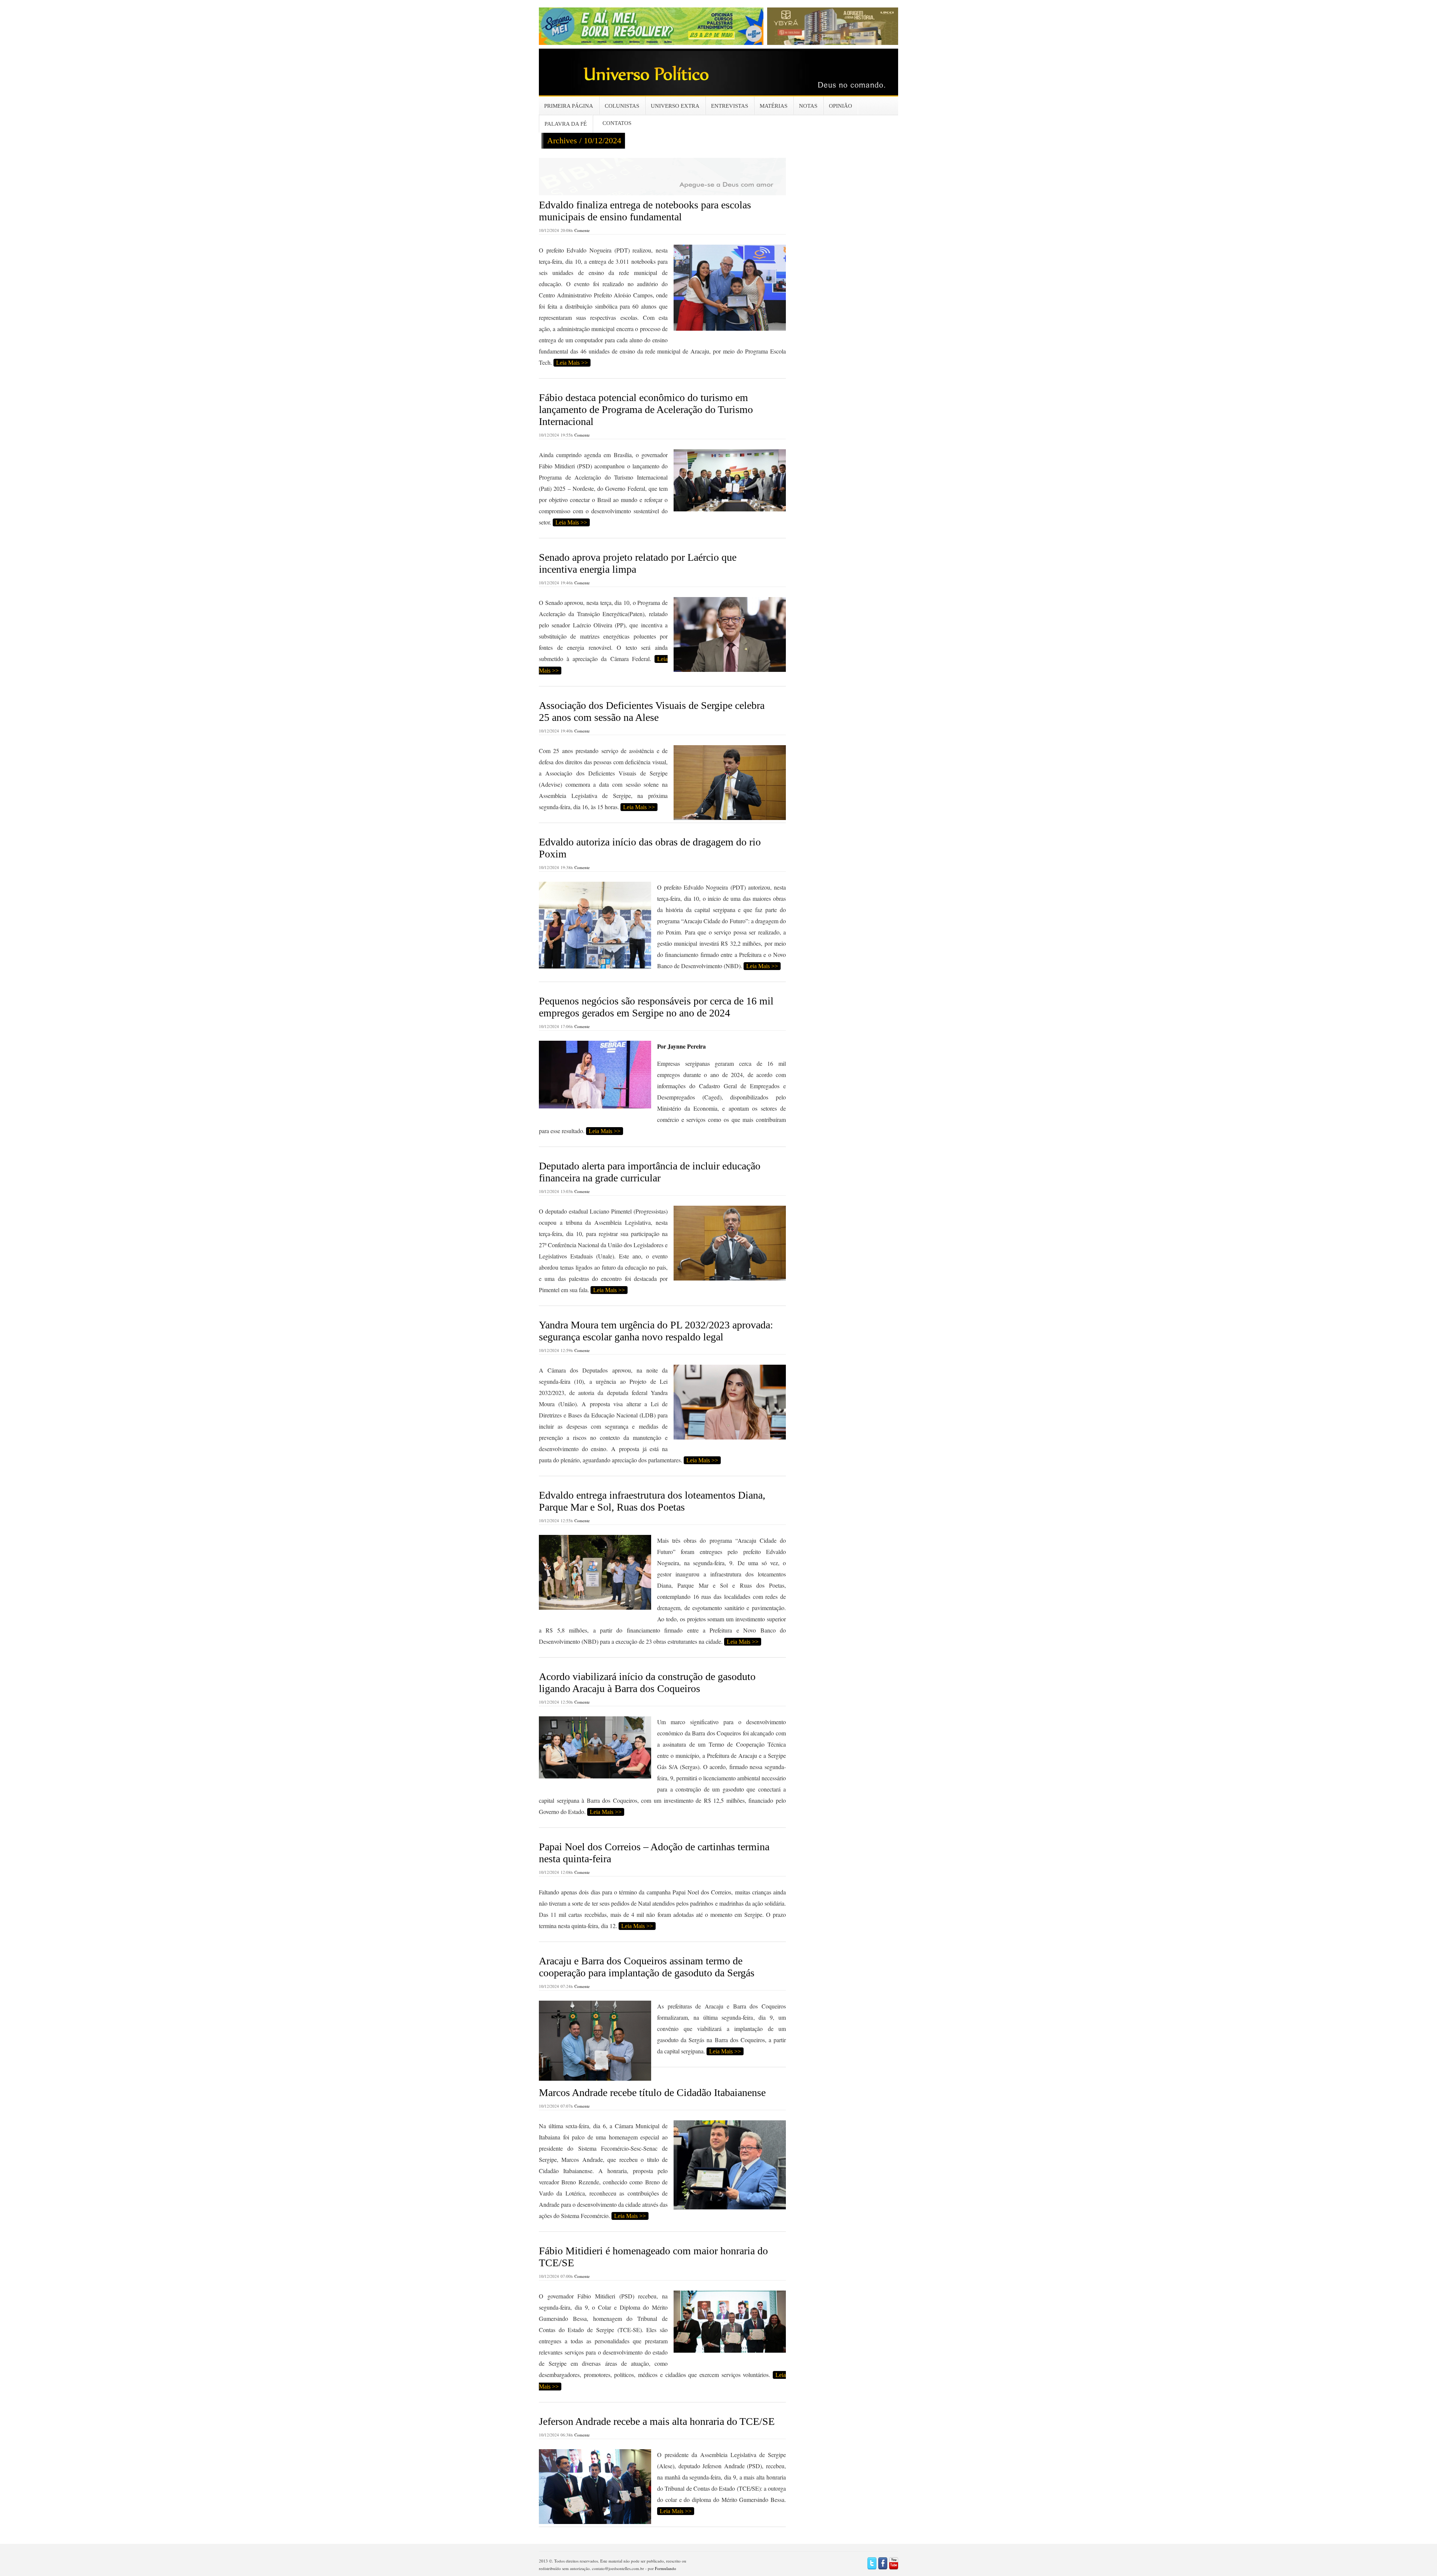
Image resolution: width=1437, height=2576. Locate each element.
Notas (808, 106)
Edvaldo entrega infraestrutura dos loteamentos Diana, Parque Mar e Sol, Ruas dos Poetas (652, 1501)
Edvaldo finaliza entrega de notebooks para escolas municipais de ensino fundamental (645, 211)
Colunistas (622, 106)
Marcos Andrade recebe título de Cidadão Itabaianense (652, 2092)
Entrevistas (730, 106)
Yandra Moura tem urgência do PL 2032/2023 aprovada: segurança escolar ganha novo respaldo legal (656, 1331)
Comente (582, 230)
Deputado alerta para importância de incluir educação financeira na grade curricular (650, 1172)
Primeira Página (569, 106)
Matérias (774, 106)
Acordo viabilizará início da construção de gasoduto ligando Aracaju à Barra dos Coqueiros (647, 1682)
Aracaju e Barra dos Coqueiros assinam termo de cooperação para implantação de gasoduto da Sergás (647, 1967)
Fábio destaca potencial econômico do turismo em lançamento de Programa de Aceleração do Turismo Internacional (646, 409)
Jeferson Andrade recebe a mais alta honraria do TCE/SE (657, 2421)
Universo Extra (675, 106)
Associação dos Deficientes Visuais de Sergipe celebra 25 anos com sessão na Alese (652, 711)
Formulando (666, 2568)
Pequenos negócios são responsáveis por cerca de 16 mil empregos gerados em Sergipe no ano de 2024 (656, 1007)
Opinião (840, 106)
